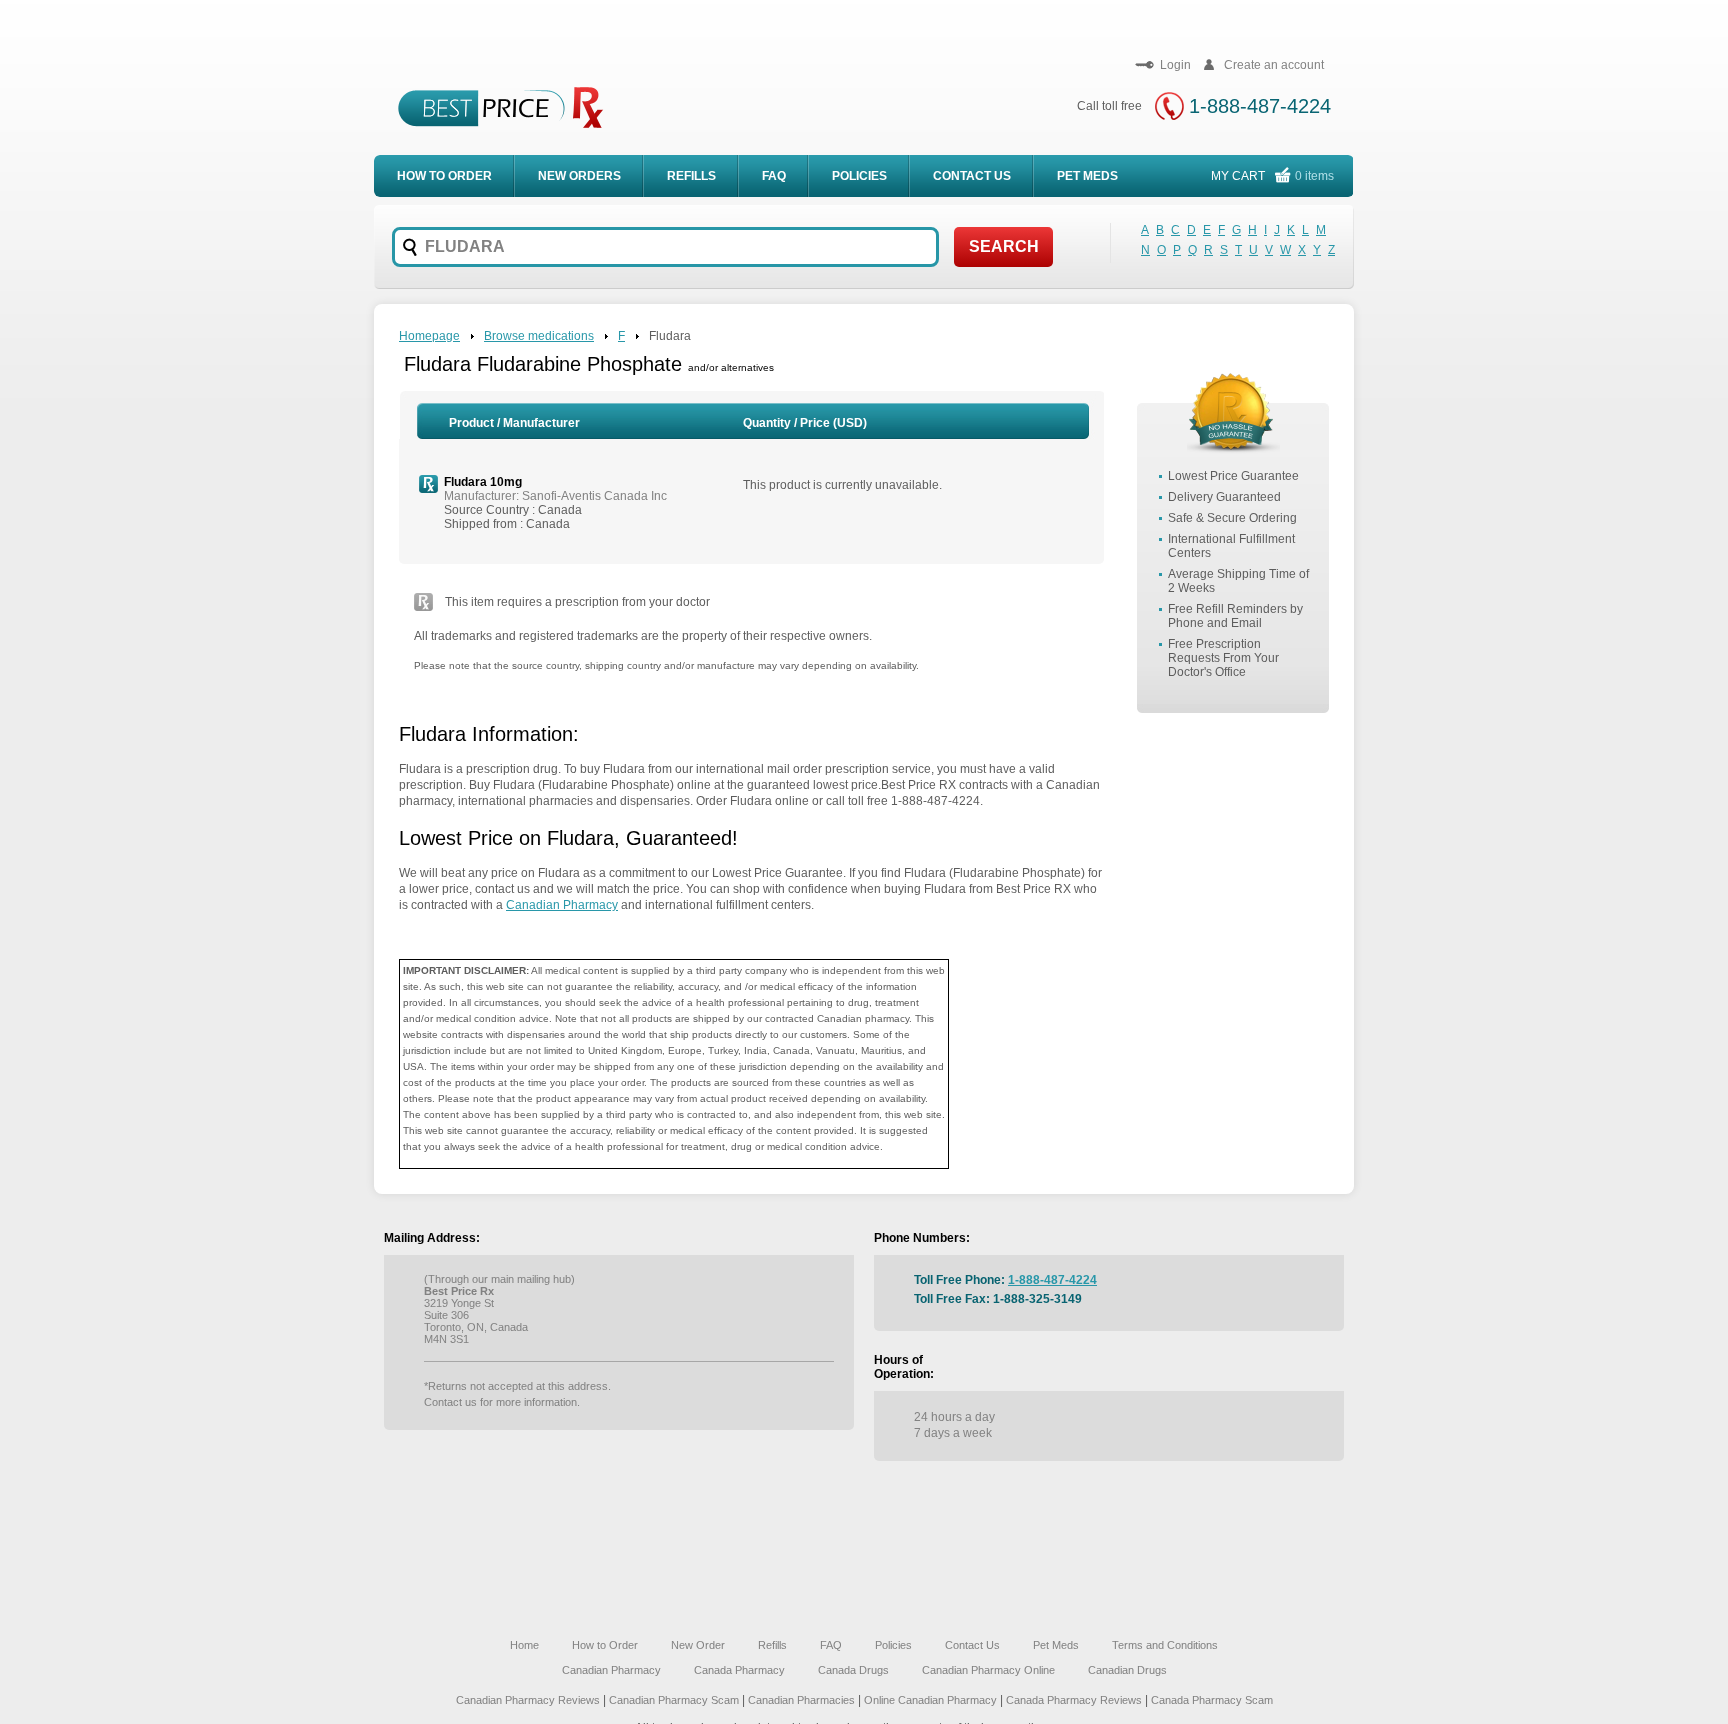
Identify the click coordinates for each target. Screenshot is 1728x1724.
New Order (698, 1645)
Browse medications (539, 336)
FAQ (774, 176)
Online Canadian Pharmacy (930, 1700)
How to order (444, 176)
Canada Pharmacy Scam (1212, 1700)
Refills (691, 176)
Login (1175, 65)
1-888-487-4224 (1260, 106)
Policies (859, 176)
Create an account (1274, 65)
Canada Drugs (853, 1670)
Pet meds (1087, 176)
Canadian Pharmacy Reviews (529, 1700)
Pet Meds (1056, 1645)
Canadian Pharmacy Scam (675, 1700)
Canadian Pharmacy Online (988, 1670)
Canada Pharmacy (739, 1670)
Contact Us (972, 176)
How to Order (605, 1645)
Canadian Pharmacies (803, 1700)
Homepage (429, 336)
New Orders (579, 176)
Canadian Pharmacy (562, 905)
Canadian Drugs (1127, 1670)
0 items (1314, 176)
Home (524, 1645)
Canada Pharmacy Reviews (1074, 1700)
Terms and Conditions (1165, 1645)
